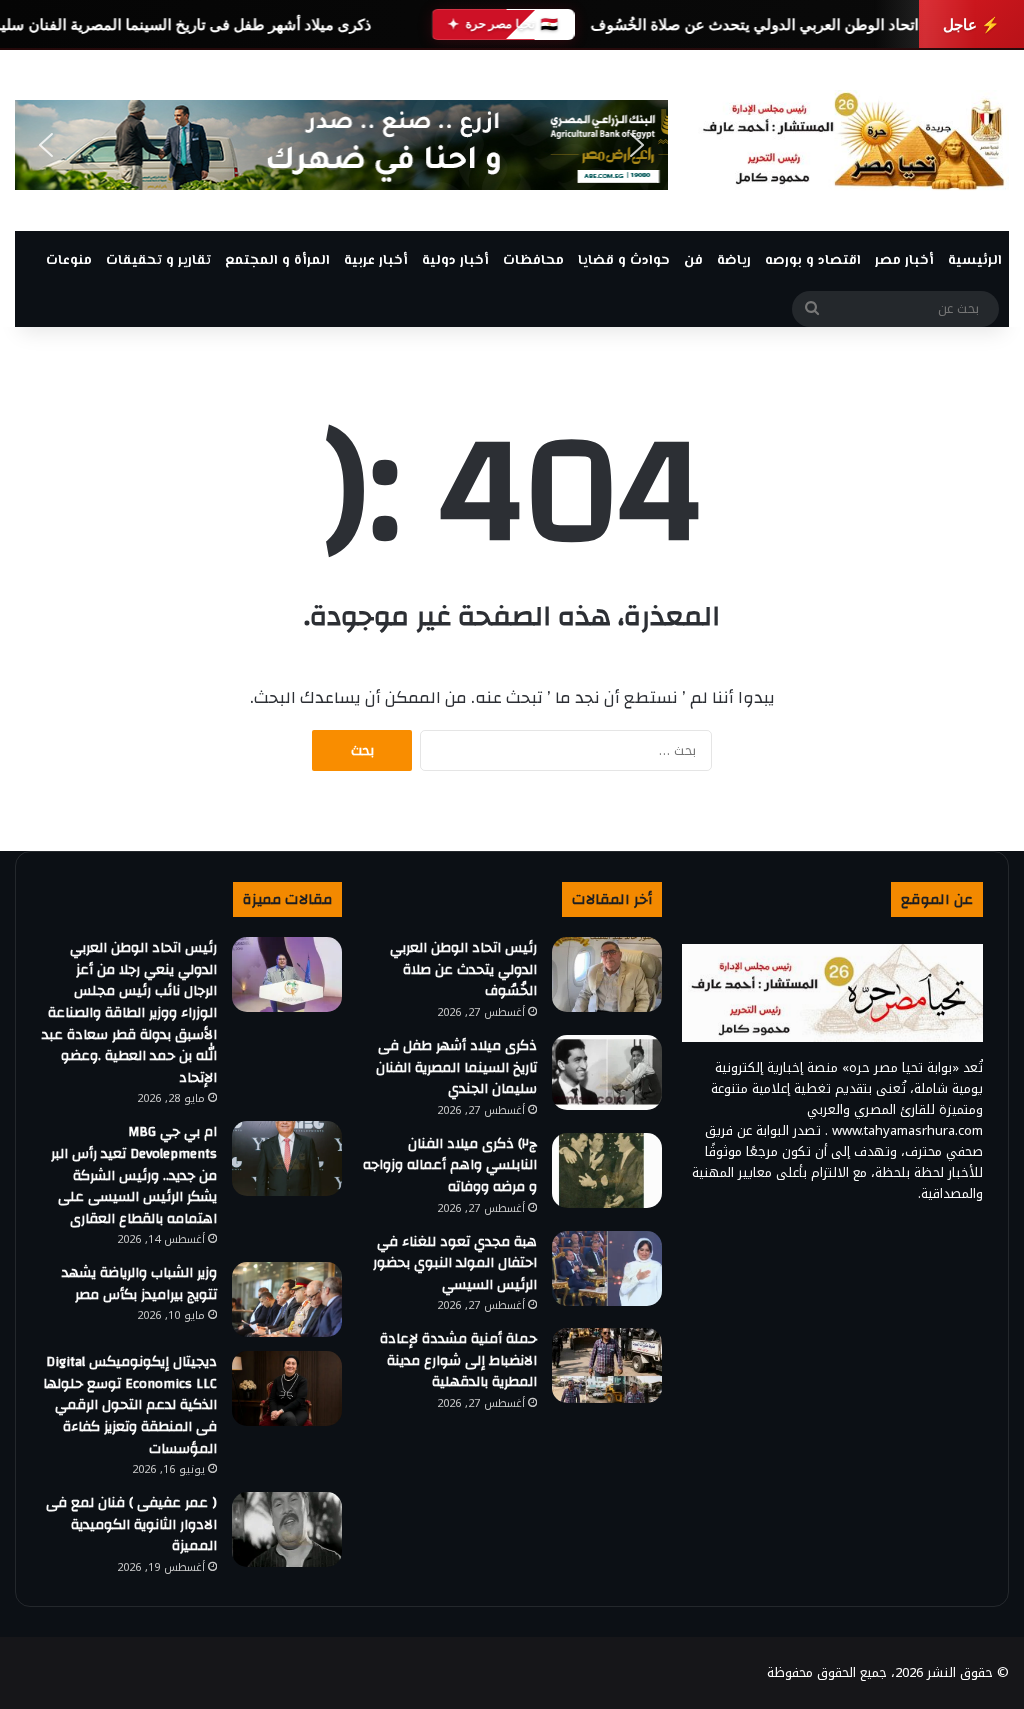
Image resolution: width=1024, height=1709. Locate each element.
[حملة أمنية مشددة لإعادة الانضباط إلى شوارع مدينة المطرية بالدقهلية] (607, 1365)
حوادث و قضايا (624, 261)
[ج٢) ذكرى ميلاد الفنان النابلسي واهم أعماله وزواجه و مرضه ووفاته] (607, 1170)
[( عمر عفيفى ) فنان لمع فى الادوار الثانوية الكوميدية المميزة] (287, 1529)
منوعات (69, 261)
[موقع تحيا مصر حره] (853, 140)
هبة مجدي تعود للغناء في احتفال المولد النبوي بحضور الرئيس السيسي (455, 1263)
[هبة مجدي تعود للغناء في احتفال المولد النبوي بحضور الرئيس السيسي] (607, 1268)
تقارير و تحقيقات (158, 261)
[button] (46, 145)
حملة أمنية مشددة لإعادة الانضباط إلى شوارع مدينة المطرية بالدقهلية (458, 1360)
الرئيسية (975, 261)
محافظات (533, 261)
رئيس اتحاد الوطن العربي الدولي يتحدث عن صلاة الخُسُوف (773, 24)
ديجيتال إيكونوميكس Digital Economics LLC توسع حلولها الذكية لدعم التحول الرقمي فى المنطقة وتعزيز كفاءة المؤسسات (130, 1405)
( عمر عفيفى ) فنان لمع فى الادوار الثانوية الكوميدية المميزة (131, 1524)
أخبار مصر (904, 261)
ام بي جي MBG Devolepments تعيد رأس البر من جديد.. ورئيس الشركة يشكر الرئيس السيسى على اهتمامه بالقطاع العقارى (134, 1175)
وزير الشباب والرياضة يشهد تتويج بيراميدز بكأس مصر (139, 1284)
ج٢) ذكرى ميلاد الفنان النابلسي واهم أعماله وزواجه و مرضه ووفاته (450, 1165)
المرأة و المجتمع (277, 261)
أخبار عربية (376, 261)
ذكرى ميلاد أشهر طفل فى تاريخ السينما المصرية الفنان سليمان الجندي (456, 1067)
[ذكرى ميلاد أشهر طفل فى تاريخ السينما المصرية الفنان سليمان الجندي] (607, 1072)
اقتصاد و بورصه (813, 261)
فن (693, 261)
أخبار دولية (455, 261)
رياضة (734, 261)
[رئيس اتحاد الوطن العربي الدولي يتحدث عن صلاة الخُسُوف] (607, 974)
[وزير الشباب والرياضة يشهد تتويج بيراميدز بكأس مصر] (287, 1299)
